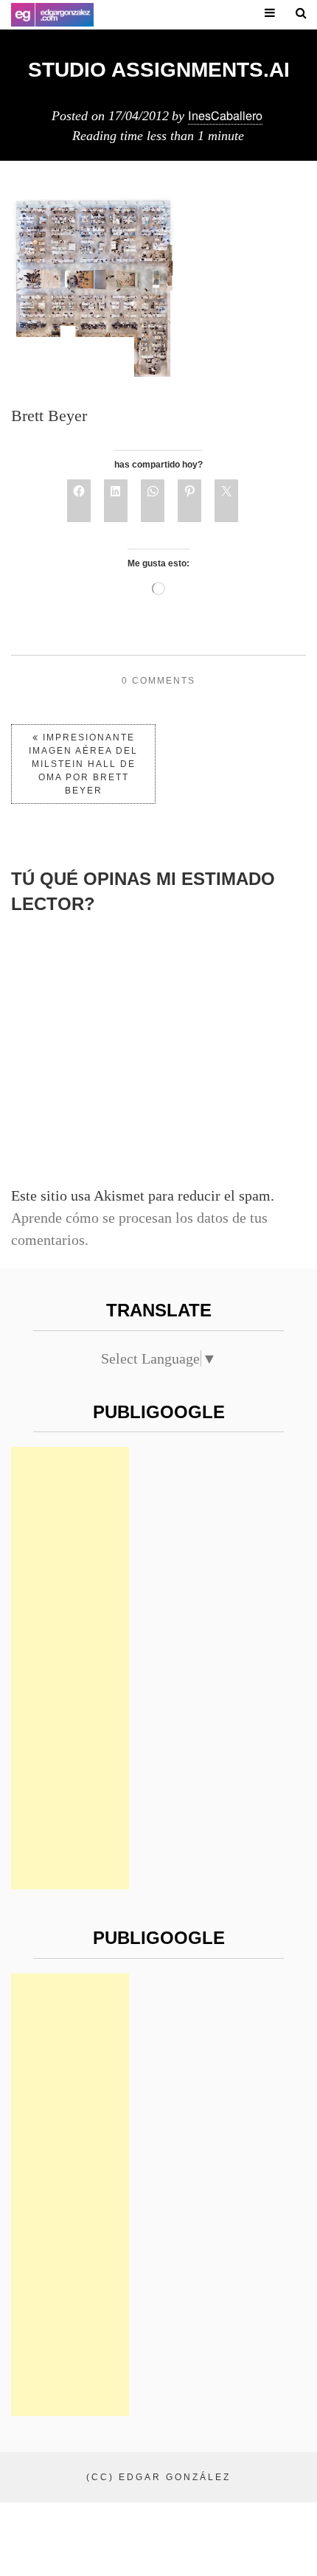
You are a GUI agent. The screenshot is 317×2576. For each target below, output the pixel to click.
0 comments (158, 681)
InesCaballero (225, 115)
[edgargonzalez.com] (52, 15)
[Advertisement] (70, 1668)
